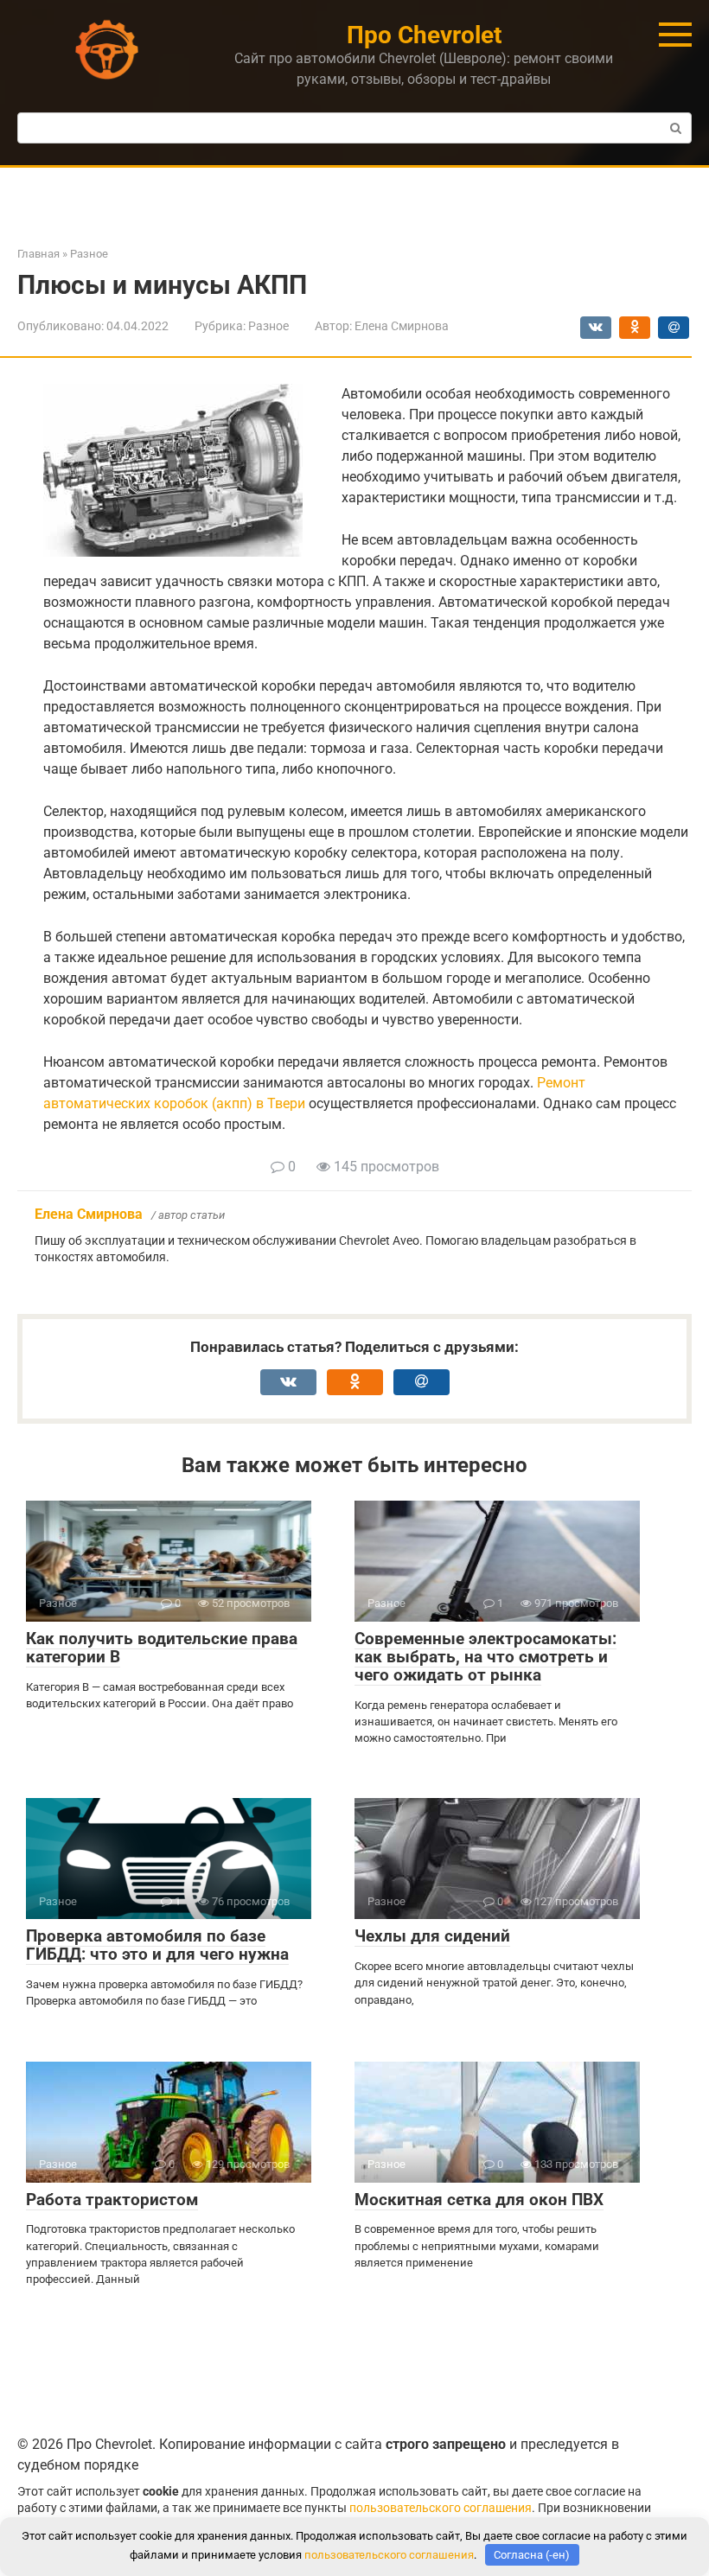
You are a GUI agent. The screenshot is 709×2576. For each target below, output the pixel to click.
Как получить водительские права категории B (162, 1648)
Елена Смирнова (89, 1214)
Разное (268, 326)
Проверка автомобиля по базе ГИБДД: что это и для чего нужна (157, 1945)
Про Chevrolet (424, 35)
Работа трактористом (112, 2200)
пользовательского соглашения (441, 2508)
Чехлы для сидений (432, 1936)
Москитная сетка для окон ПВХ (479, 2200)
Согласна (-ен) (532, 2555)
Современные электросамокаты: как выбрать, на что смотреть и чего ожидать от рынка (485, 1657)
